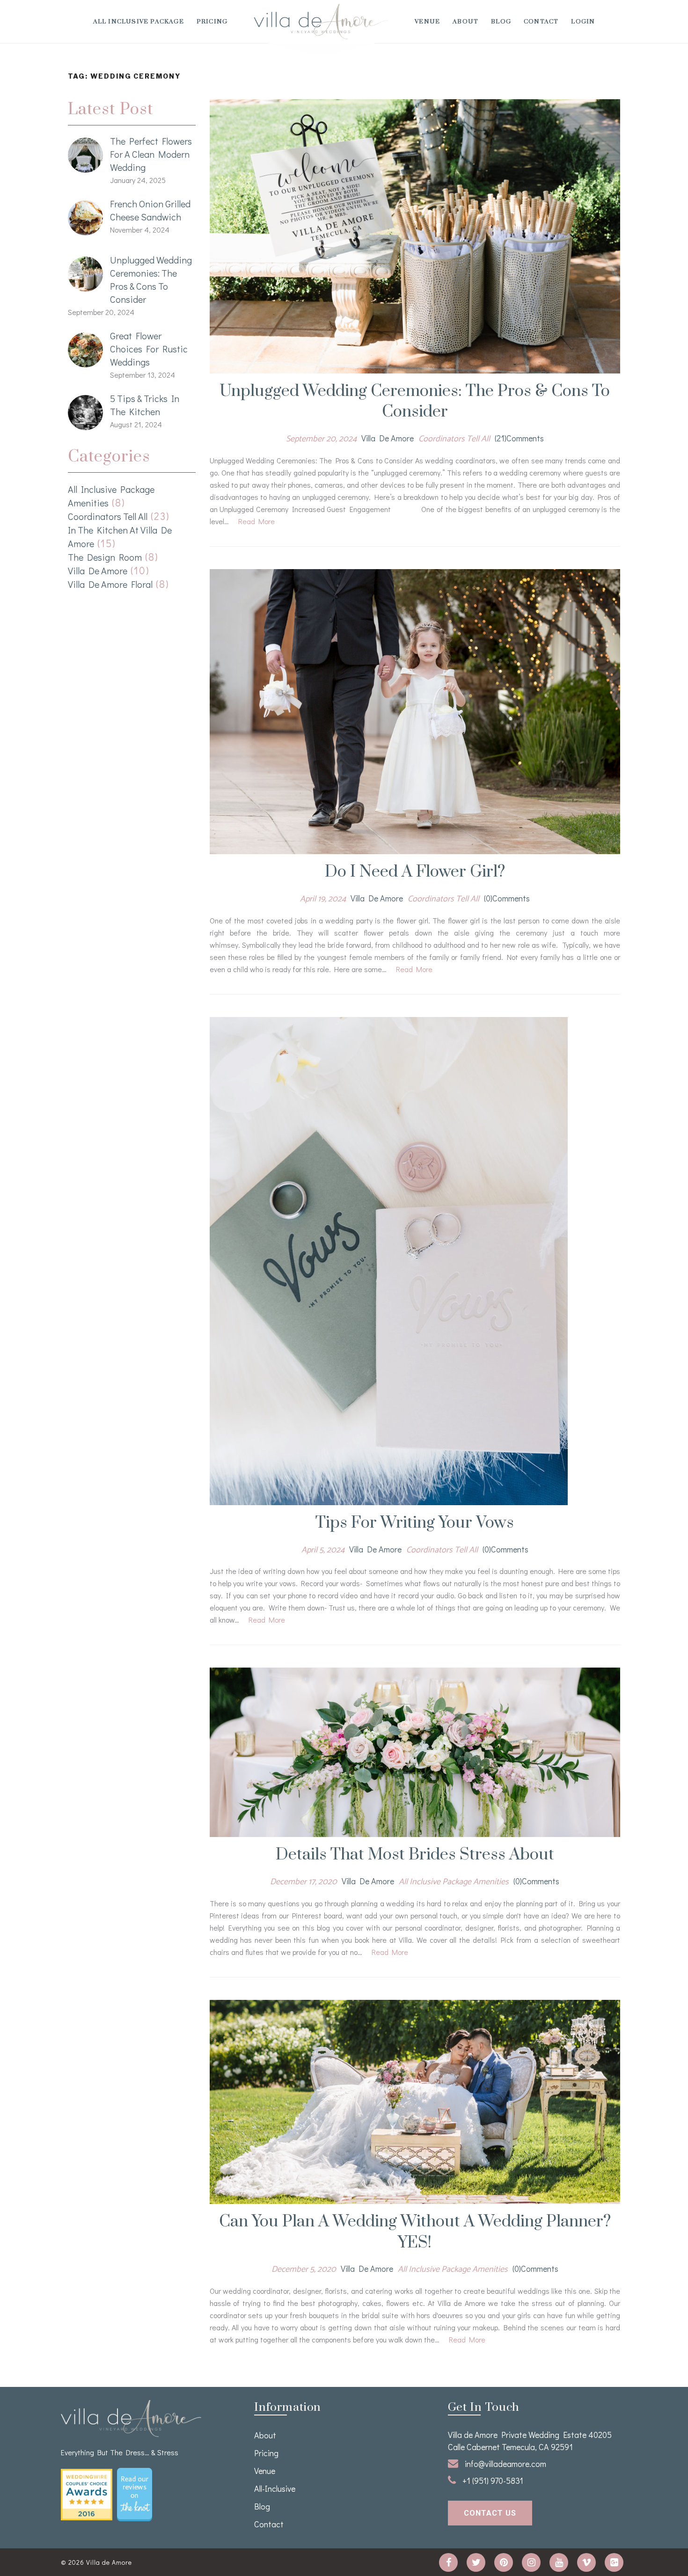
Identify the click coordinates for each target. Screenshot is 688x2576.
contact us (490, 2513)
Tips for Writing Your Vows (415, 1523)
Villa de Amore (98, 571)
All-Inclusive (275, 2488)
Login (583, 22)
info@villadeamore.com (505, 2464)
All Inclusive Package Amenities (454, 1882)
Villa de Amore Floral (110, 584)
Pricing (212, 22)
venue (427, 22)
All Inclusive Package (139, 22)
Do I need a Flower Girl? (415, 872)
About (465, 22)
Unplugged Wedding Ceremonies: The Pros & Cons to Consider (415, 402)
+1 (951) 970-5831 (492, 2481)
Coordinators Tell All (108, 516)
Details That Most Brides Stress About (415, 1855)
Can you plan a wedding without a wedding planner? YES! (415, 2232)
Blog (501, 22)
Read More (256, 521)
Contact (541, 22)
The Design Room (105, 557)
